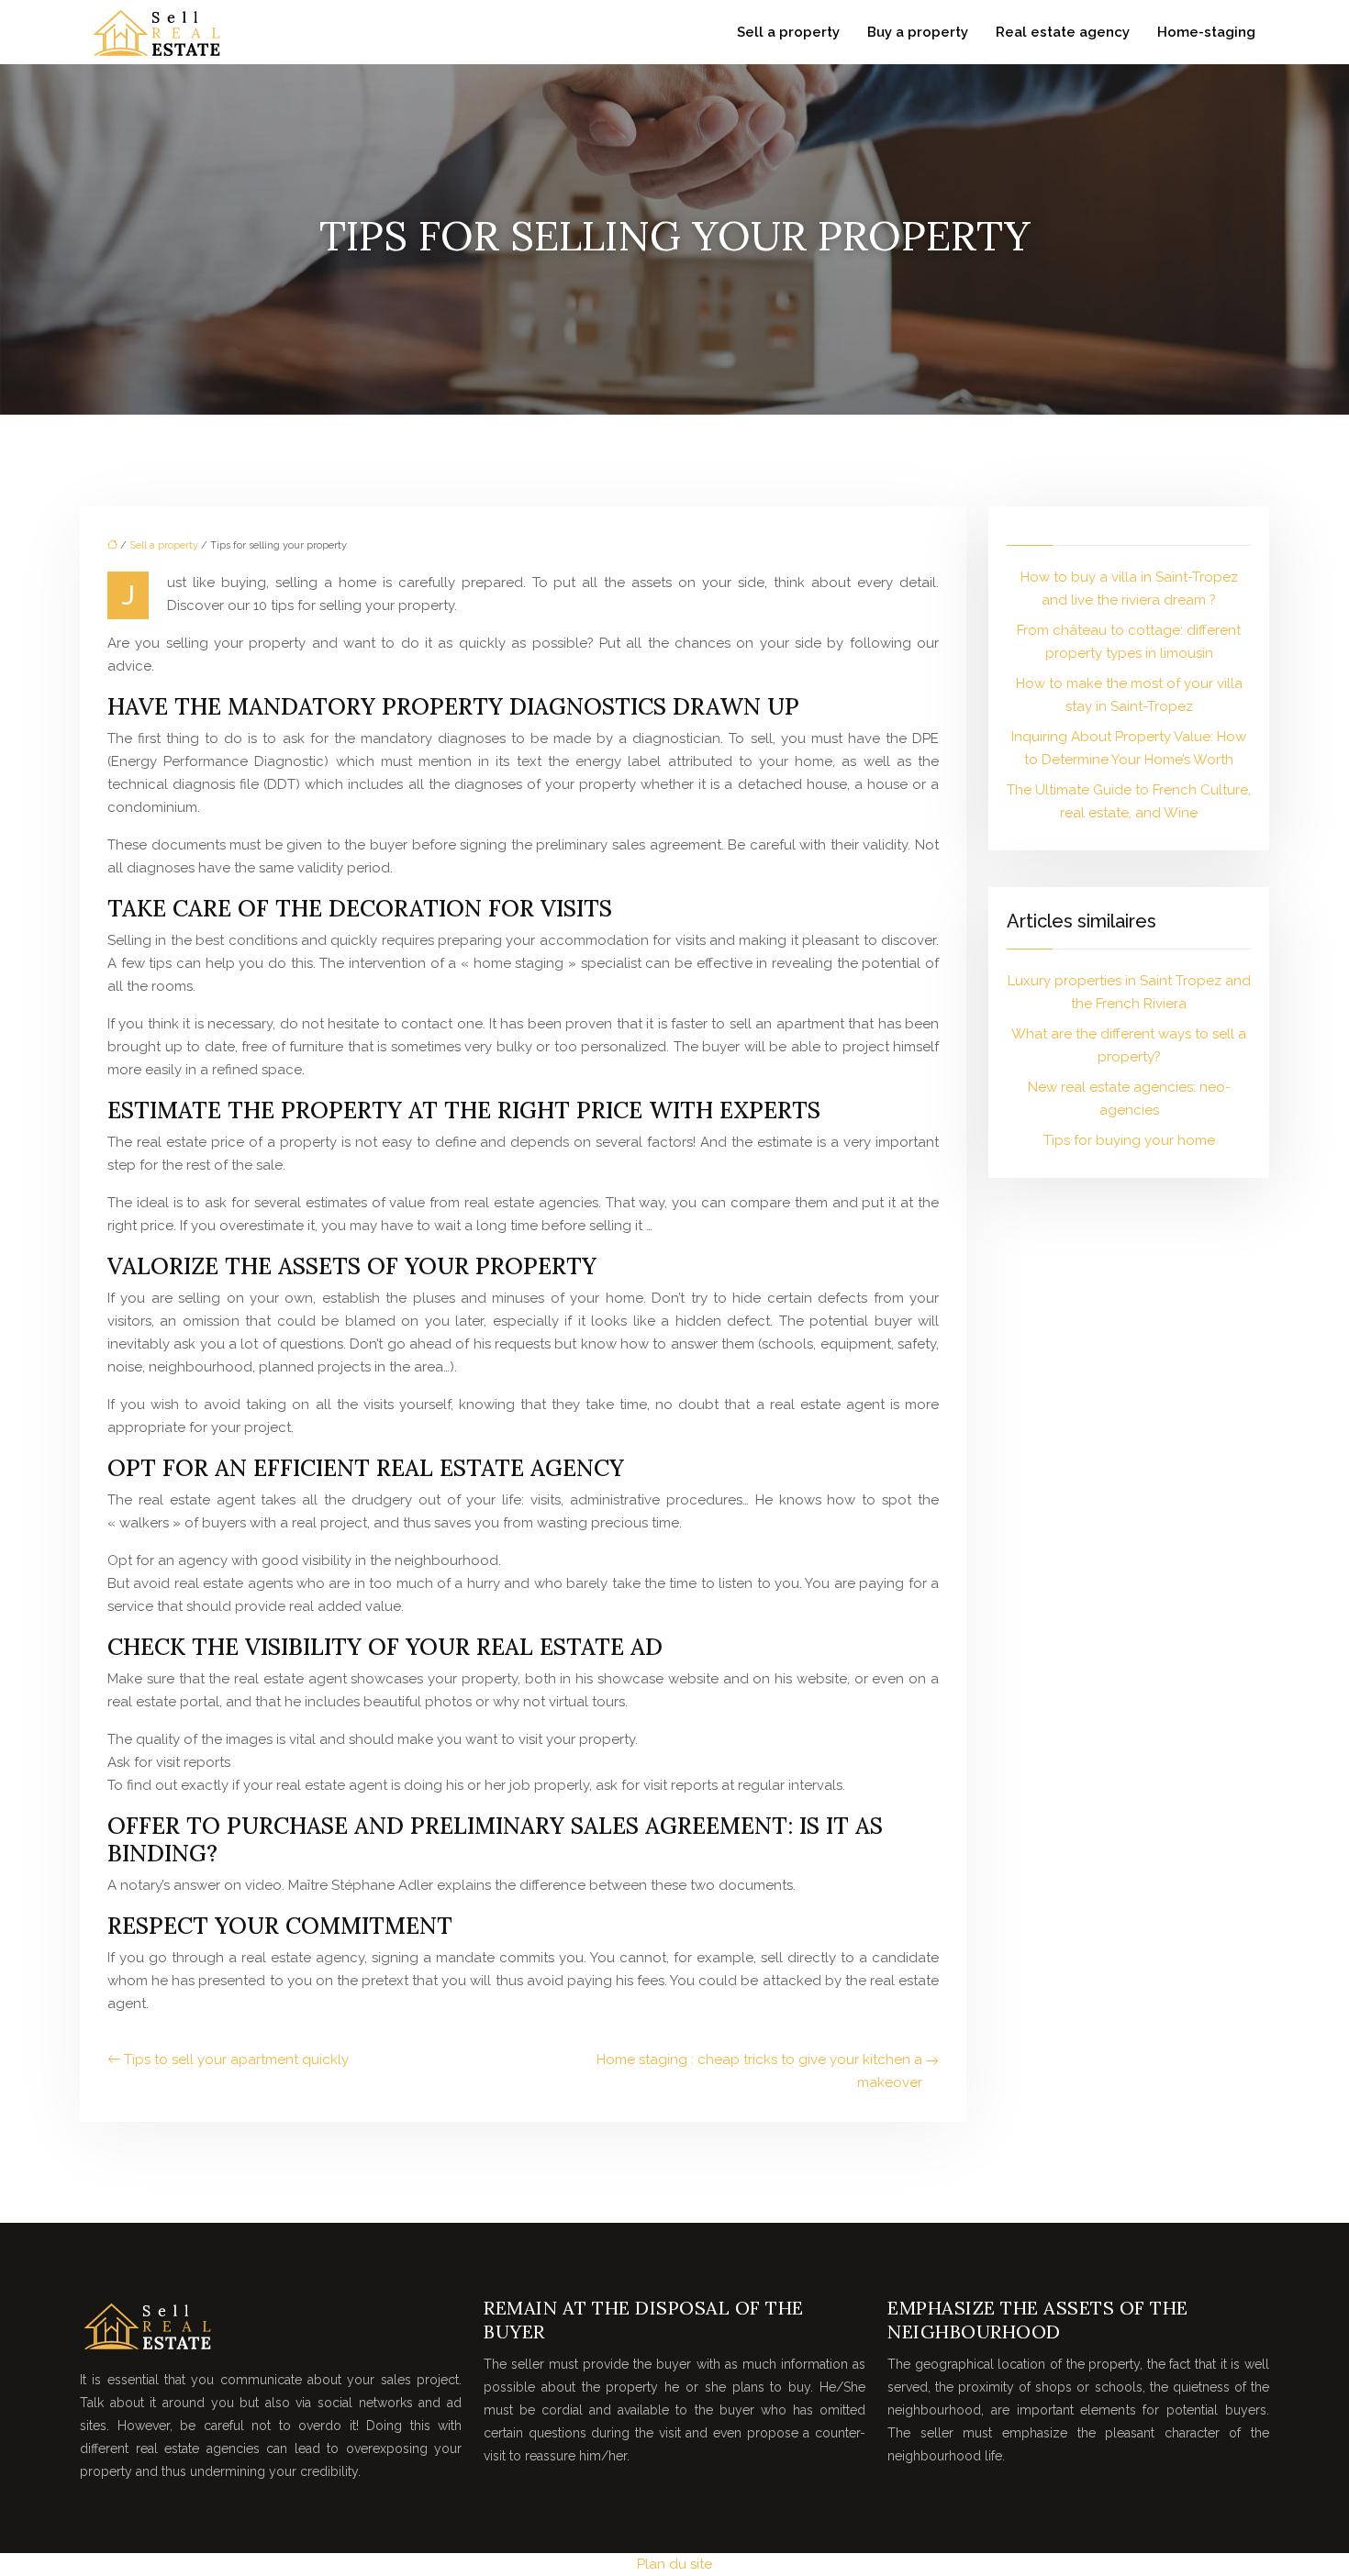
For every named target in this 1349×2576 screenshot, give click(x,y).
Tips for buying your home (1129, 1140)
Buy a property (918, 32)
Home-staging (1206, 32)
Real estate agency (1063, 32)
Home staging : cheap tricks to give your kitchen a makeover (759, 2071)
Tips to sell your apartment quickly (236, 2060)
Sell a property (788, 32)
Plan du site (674, 2564)
